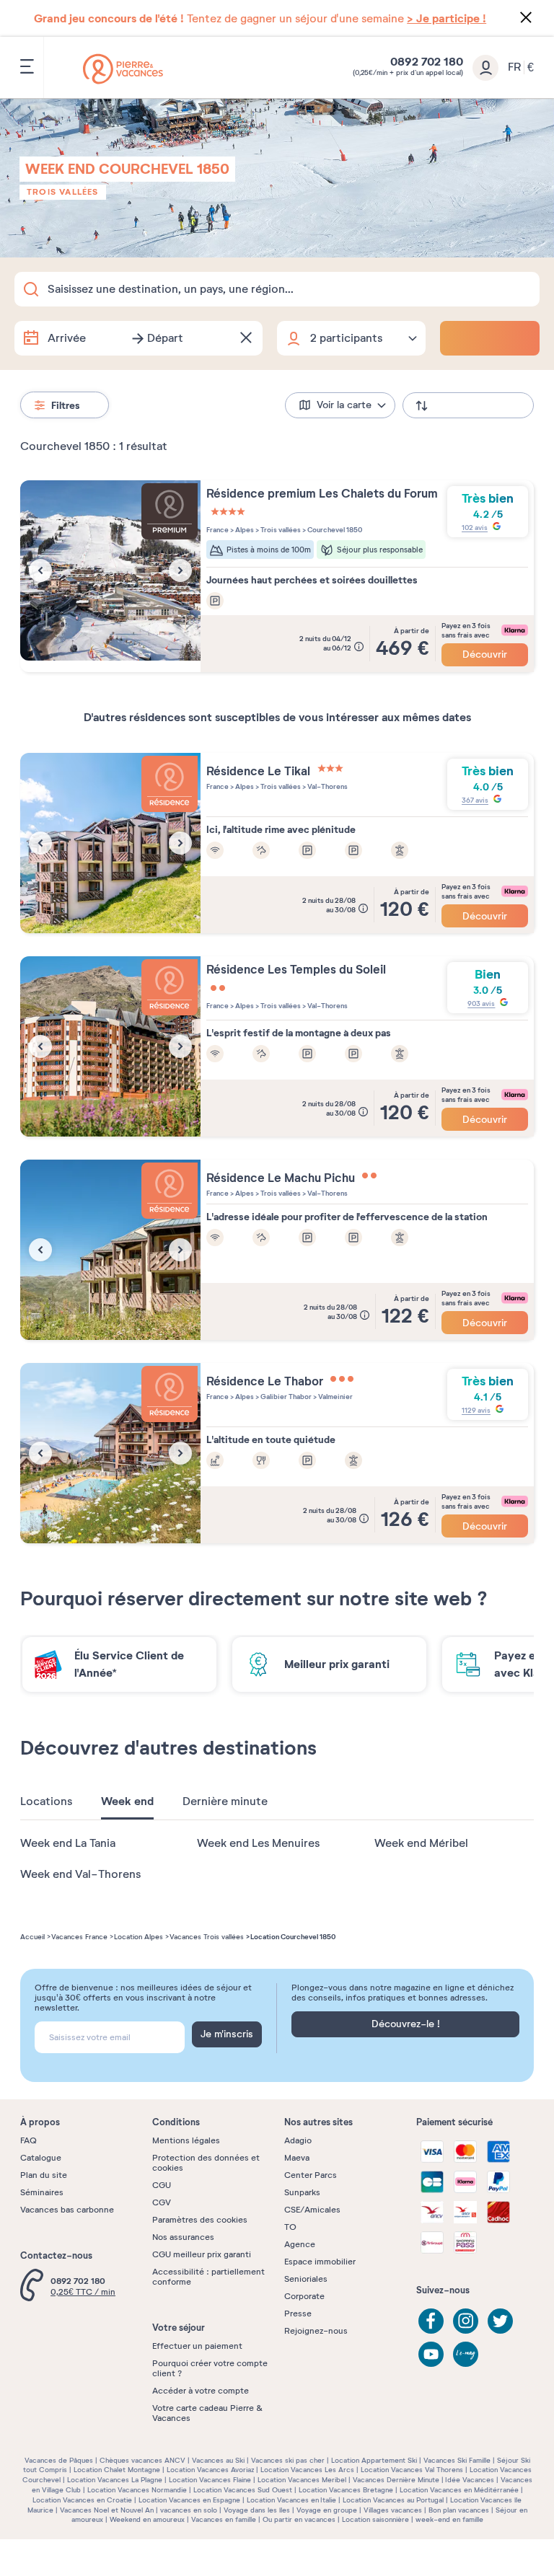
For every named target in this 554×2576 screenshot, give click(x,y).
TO (290, 2227)
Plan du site (44, 2175)
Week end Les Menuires (258, 1843)
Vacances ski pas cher (288, 2460)
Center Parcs (311, 2175)
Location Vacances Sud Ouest (243, 2490)
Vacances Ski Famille (457, 2460)
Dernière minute (225, 1801)
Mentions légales (186, 2140)
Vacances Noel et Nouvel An (107, 2510)
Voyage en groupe (327, 2510)
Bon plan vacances (459, 2510)
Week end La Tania (68, 1843)
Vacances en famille (224, 2519)
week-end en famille (449, 2519)
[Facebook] (431, 2321)
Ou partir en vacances (299, 2519)
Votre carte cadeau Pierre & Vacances (207, 2413)
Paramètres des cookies (200, 2220)
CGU (162, 2185)
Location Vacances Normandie (137, 2490)
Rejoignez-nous (316, 2331)
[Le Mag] (466, 2354)
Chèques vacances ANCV (142, 2460)
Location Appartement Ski (374, 2460)
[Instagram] (466, 2321)
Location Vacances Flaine (210, 2480)
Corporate (304, 2296)
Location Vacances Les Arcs (307, 2470)
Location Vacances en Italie (291, 2500)
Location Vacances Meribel (302, 2480)
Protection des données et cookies (206, 2163)
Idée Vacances (470, 2480)
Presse (298, 2313)
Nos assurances (183, 2237)
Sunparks (302, 2192)
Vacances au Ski (218, 2460)
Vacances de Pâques (59, 2460)
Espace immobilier (320, 2262)
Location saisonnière (375, 2519)
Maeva (297, 2158)
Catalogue (41, 2158)
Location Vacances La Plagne (115, 2480)
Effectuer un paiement (197, 2346)
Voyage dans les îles (257, 2510)
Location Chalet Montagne (117, 2470)
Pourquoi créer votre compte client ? (210, 2368)
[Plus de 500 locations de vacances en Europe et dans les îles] (123, 69)
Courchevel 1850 (334, 530)
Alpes (244, 530)
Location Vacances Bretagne (346, 2490)
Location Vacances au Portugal (393, 2500)
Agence (300, 2244)
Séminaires (42, 2192)
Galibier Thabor (285, 1397)
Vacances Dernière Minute (396, 2480)
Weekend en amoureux (147, 2519)
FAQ (28, 2140)
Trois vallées (63, 192)
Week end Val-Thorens (80, 1874)
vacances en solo (189, 2510)
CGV (162, 2202)
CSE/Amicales (312, 2210)
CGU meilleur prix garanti (202, 2254)
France (217, 530)
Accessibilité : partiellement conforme (208, 2277)
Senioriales (306, 2279)
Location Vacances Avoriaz (210, 2470)
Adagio (298, 2140)
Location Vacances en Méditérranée (459, 2490)
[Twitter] (500, 2321)
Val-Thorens (327, 786)
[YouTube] (431, 2354)
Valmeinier (335, 1397)
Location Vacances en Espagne (189, 2500)
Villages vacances (393, 2510)
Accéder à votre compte (201, 2391)
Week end (127, 1801)
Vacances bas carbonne (67, 2210)
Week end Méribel (421, 1843)
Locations (46, 1801)
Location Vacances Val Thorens (412, 2470)
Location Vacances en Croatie (82, 2500)
